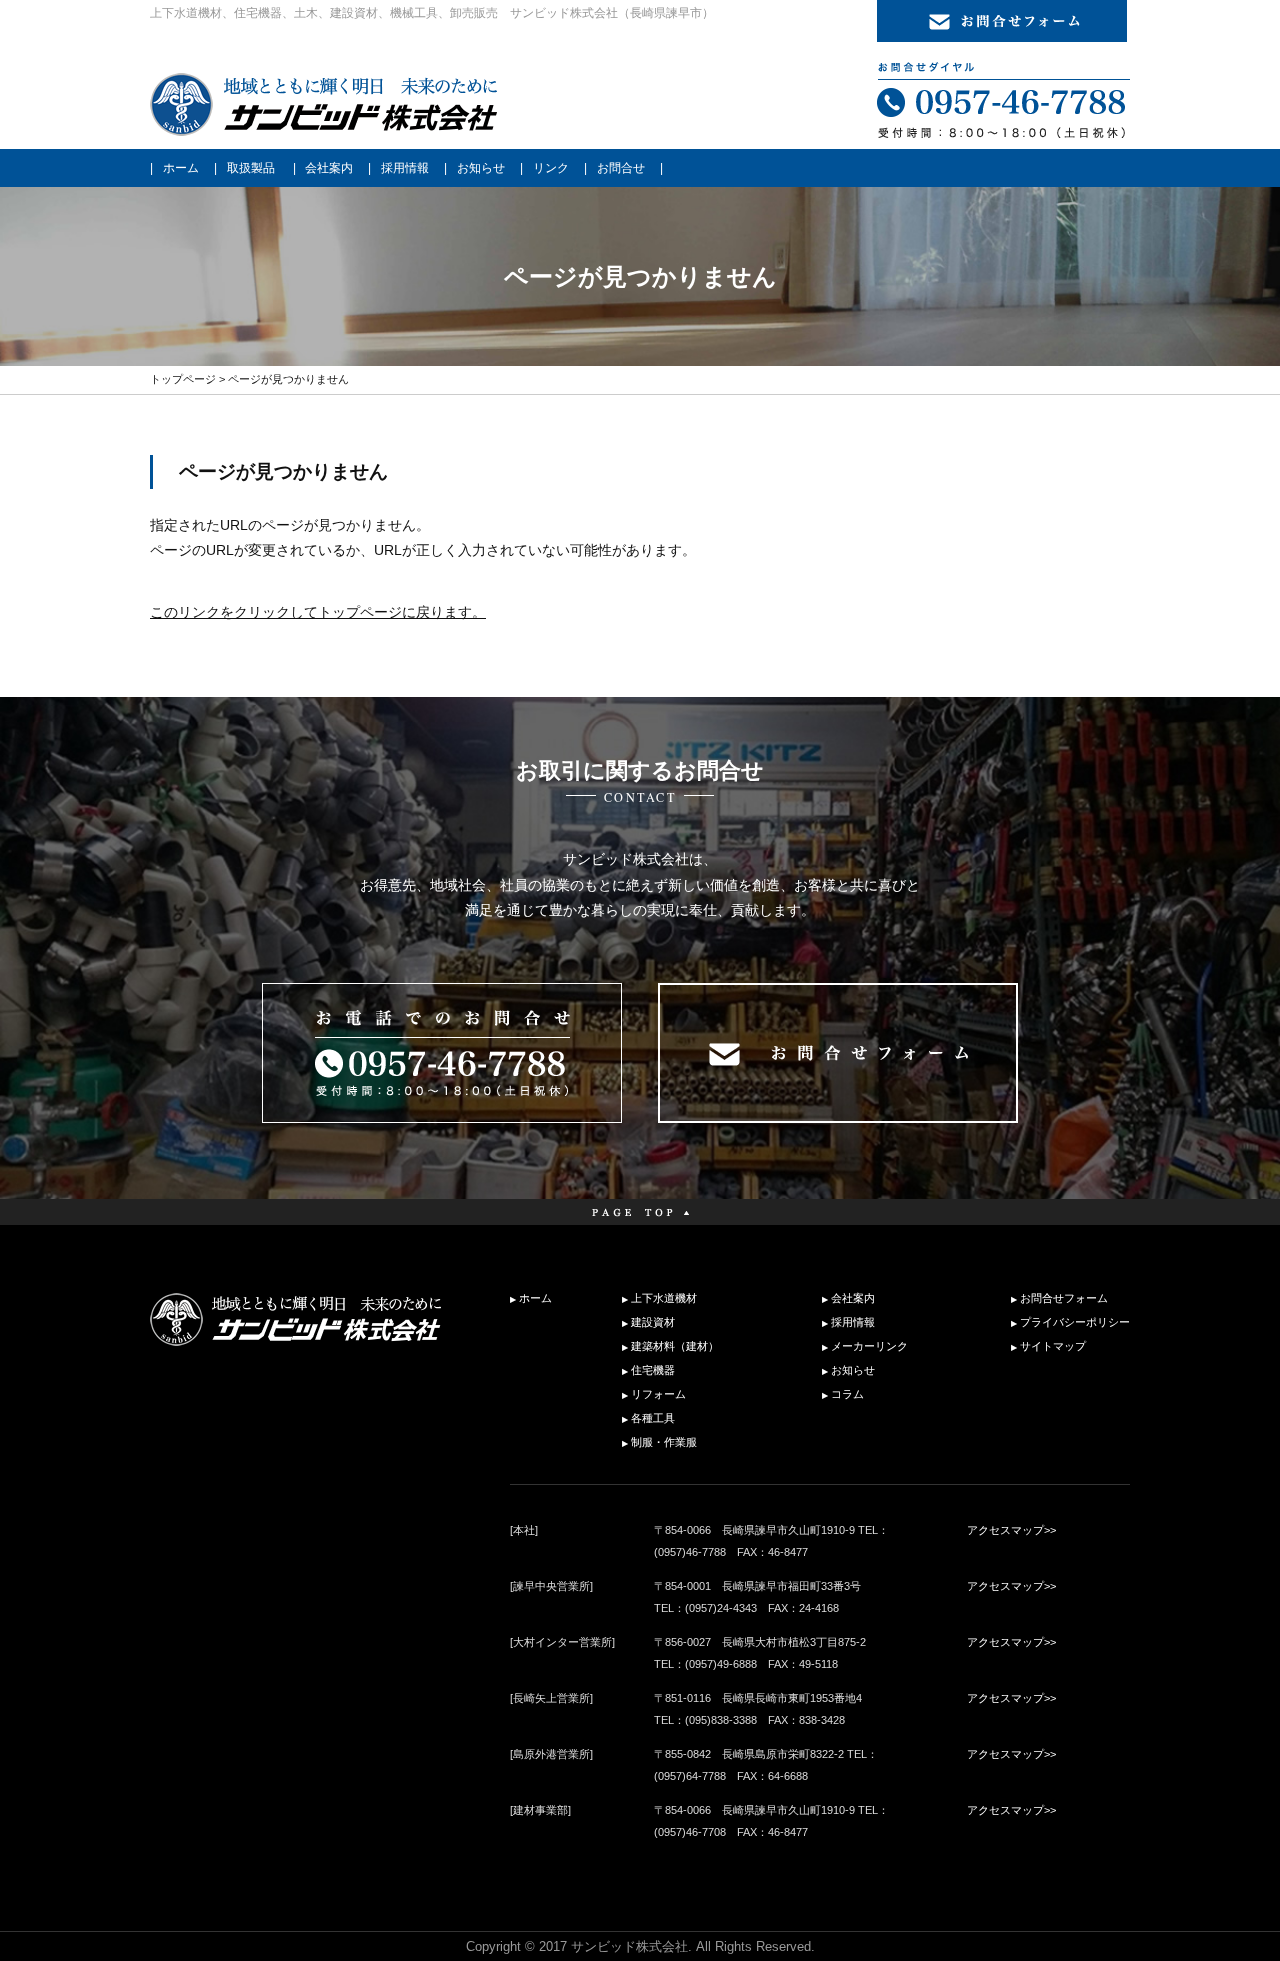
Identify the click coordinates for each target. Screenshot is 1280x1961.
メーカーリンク (869, 1346)
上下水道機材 (664, 1298)
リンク (551, 168)
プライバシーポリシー (1075, 1322)
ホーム (181, 168)
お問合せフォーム (1064, 1298)
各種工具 (653, 1418)
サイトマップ (1053, 1346)
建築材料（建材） (675, 1346)
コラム (847, 1394)
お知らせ (481, 168)
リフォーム (658, 1394)
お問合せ (621, 168)
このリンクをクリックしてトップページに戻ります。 (318, 612)
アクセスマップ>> (1011, 1530)
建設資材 (653, 1322)
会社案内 (329, 168)
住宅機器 (653, 1370)
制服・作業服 (664, 1442)
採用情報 (405, 168)
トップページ (183, 379)
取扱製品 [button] (251, 168)
